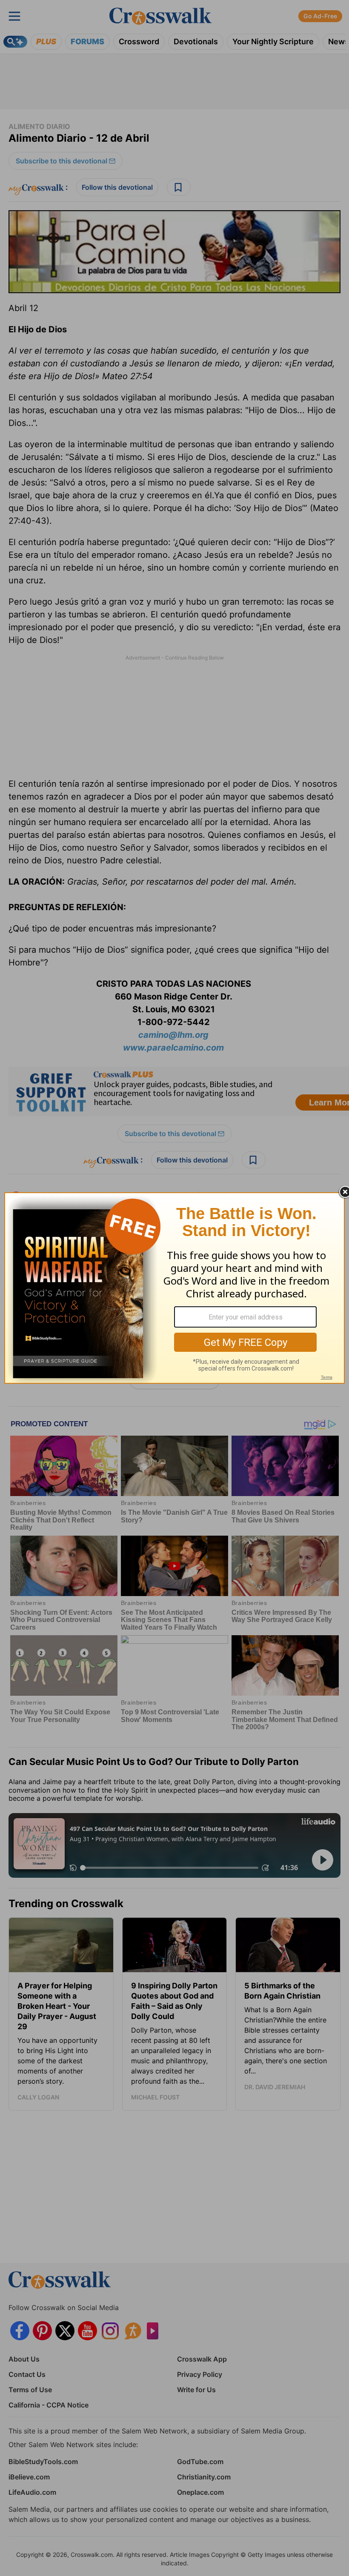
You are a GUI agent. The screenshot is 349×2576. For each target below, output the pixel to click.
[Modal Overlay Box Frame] (174, 1288)
